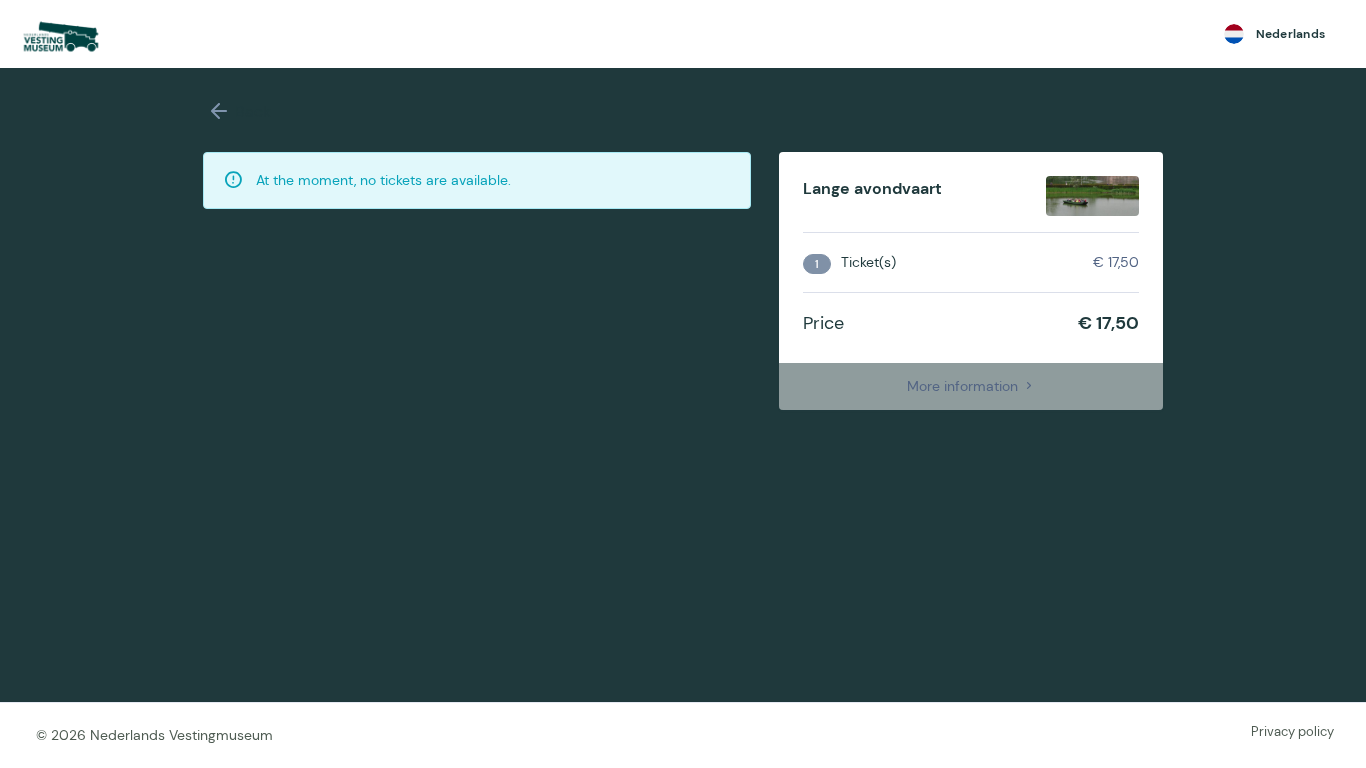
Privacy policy (1292, 731)
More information (964, 386)
